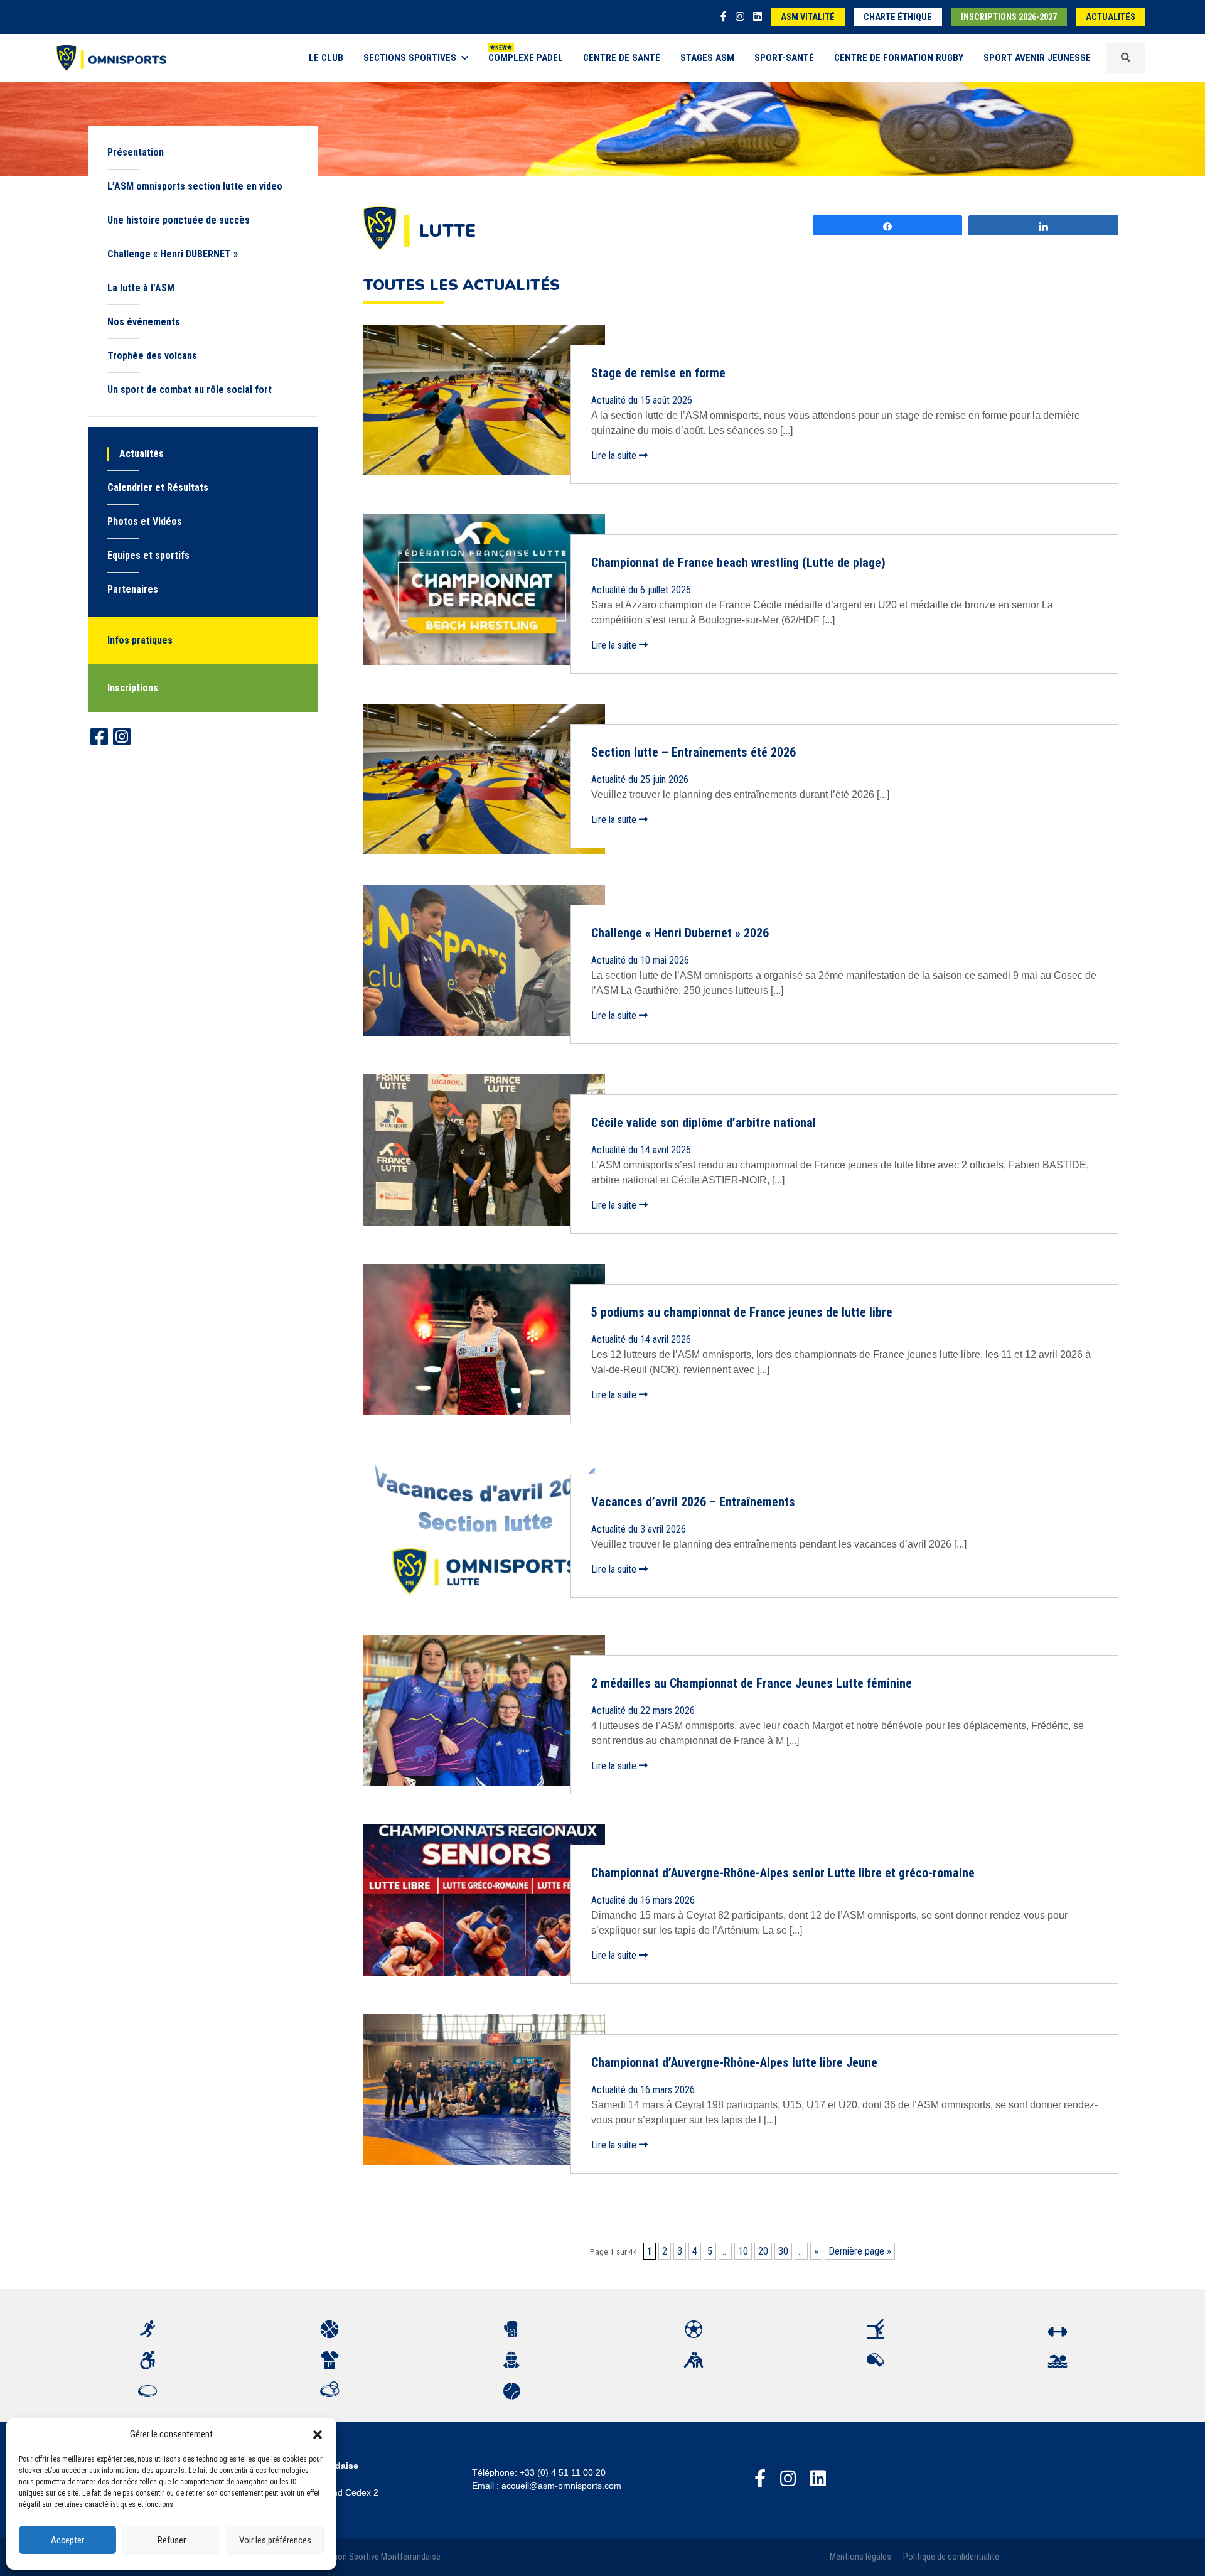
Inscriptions (133, 688)
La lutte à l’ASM (141, 288)
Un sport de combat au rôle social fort (190, 390)
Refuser (172, 2540)
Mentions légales (860, 2557)
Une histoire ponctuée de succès (179, 220)
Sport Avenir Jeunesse (1037, 58)
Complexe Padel (526, 58)
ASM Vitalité (808, 17)
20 (763, 2251)
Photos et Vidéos (145, 521)
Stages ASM (707, 58)
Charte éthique (898, 17)
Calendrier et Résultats (158, 488)
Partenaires (133, 589)
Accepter (67, 2540)
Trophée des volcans (152, 356)
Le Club (326, 58)
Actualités (1111, 17)
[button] (318, 2434)
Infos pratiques (140, 640)
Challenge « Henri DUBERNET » (173, 254)
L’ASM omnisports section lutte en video (195, 186)
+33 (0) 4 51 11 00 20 (563, 2472)
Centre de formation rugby (899, 58)
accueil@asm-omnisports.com (561, 2486)
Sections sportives (410, 58)
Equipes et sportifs (148, 555)
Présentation (136, 152)
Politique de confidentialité (951, 2557)
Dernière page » (860, 2251)
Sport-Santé (784, 58)
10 (743, 2251)
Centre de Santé (622, 58)
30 (783, 2251)
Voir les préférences (275, 2540)
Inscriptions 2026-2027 (1009, 17)
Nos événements (144, 322)
